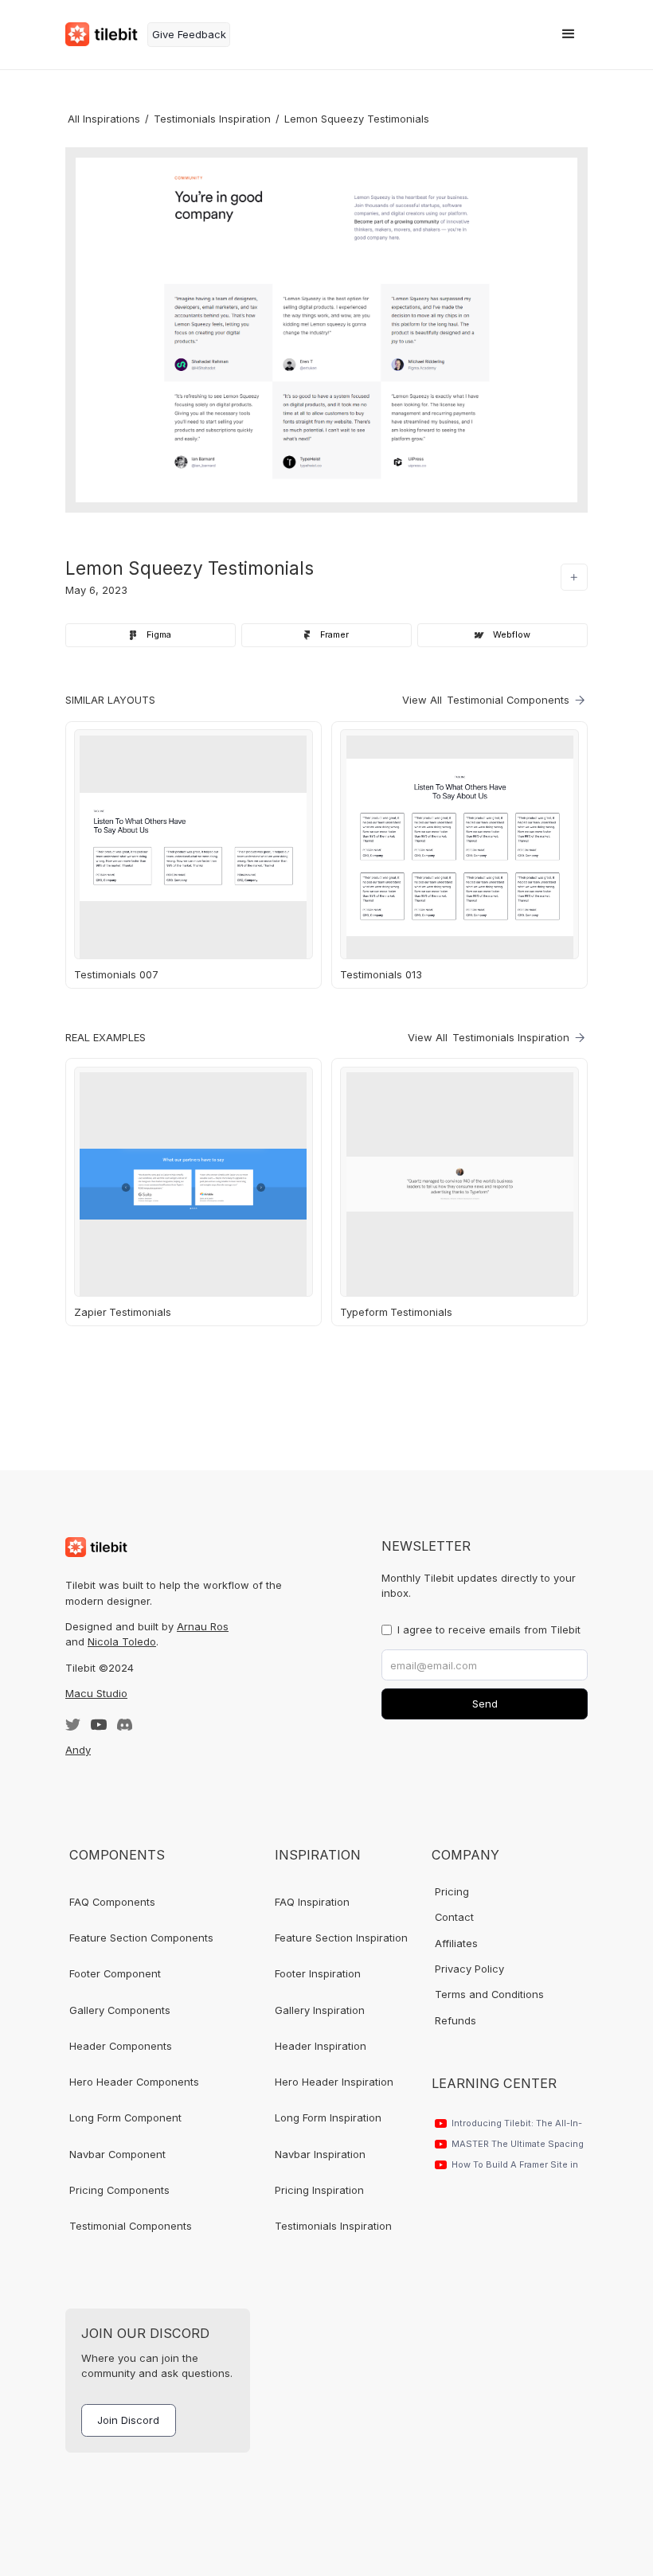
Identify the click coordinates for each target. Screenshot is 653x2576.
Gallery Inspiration (320, 2010)
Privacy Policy (469, 1969)
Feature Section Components (141, 1938)
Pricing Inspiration (319, 2190)
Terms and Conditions (489, 1994)
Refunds (456, 2020)
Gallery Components (120, 2010)
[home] (102, 34)
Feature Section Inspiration (341, 1938)
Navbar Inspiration (320, 2154)
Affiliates (456, 1943)
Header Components (121, 2046)
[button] (569, 34)
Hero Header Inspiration (334, 2082)
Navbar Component (117, 2154)
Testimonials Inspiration (333, 2226)
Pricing (452, 1891)
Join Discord (128, 2420)
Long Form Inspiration (328, 2117)
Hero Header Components (134, 2082)
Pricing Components (119, 2190)
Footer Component (115, 1973)
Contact (454, 1917)
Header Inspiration (321, 2046)
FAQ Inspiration (312, 1902)
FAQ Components (112, 1902)
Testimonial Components (131, 2226)
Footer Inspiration (318, 1973)
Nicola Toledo (122, 1641)
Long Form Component (125, 2117)
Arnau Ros (203, 1626)
